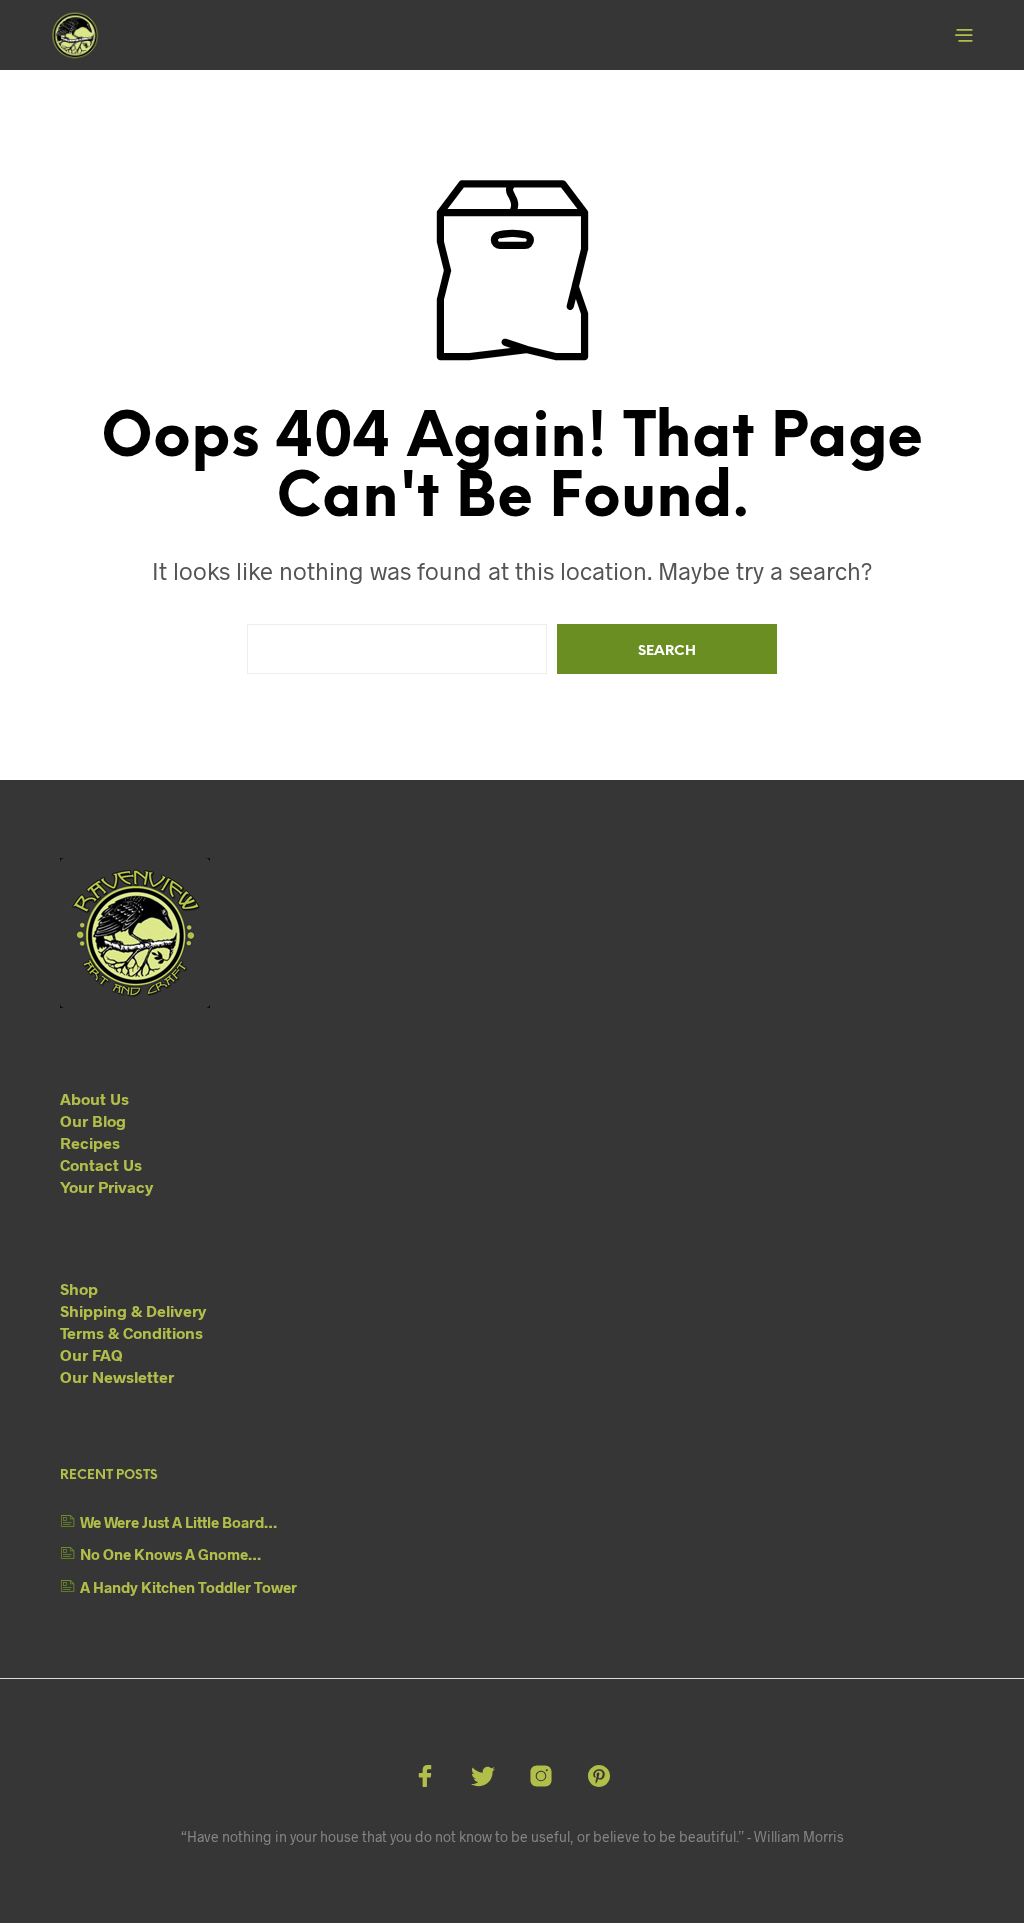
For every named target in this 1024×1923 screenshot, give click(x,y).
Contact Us (101, 1164)
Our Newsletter (117, 1376)
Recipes (90, 1142)
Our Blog (93, 1120)
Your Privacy (106, 1186)
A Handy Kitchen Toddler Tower (188, 1587)
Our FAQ (91, 1354)
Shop (79, 1288)
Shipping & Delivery (133, 1310)
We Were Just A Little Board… (178, 1522)
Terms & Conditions (131, 1332)
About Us (94, 1098)
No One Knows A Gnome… (170, 1554)
